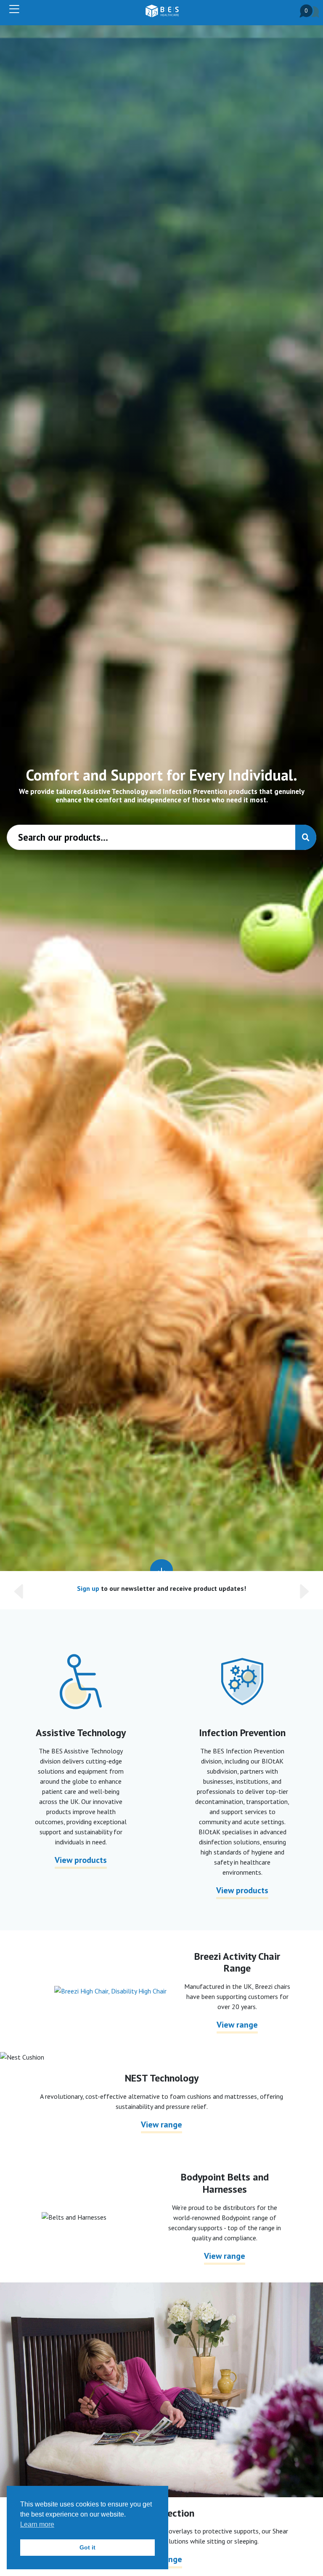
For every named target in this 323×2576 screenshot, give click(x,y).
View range (237, 2025)
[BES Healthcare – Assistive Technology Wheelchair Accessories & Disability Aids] (162, 11)
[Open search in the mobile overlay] (161, 837)
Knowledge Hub (115, 1588)
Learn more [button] (37, 2524)
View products (81, 1860)
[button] (33, 1590)
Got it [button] (87, 2547)
